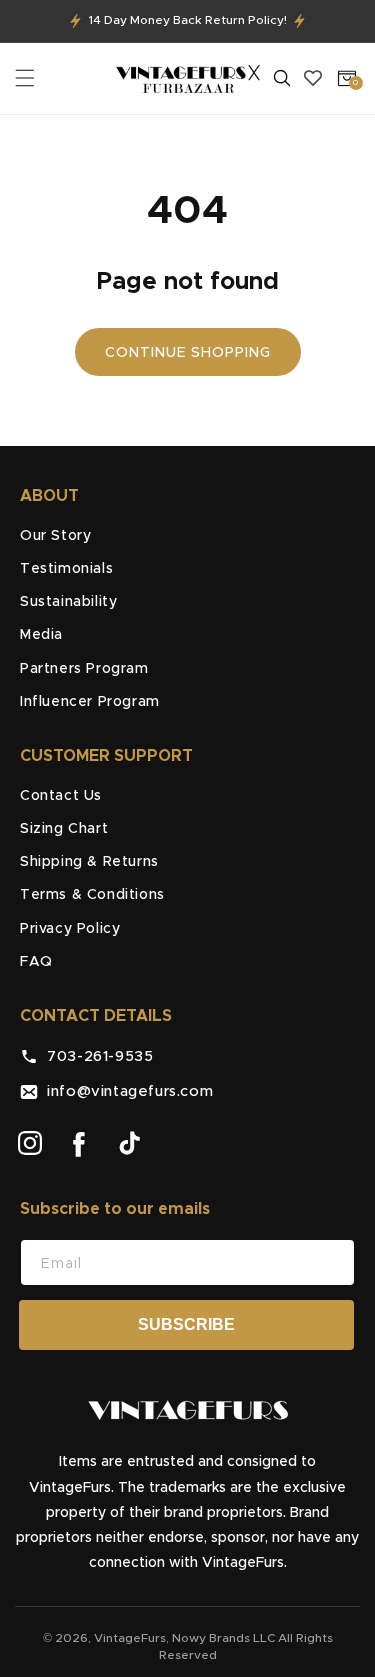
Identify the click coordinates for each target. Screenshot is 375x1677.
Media (41, 635)
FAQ (36, 962)
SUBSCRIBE (186, 1324)
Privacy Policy (70, 929)
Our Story (55, 536)
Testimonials (66, 569)
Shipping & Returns (89, 862)
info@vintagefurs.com (125, 1091)
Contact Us (61, 796)
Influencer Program (90, 702)
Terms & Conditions (92, 895)
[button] (25, 78)
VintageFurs (130, 1638)
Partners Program (84, 669)
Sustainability (68, 602)
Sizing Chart (64, 829)
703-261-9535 (95, 1056)
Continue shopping (188, 353)
